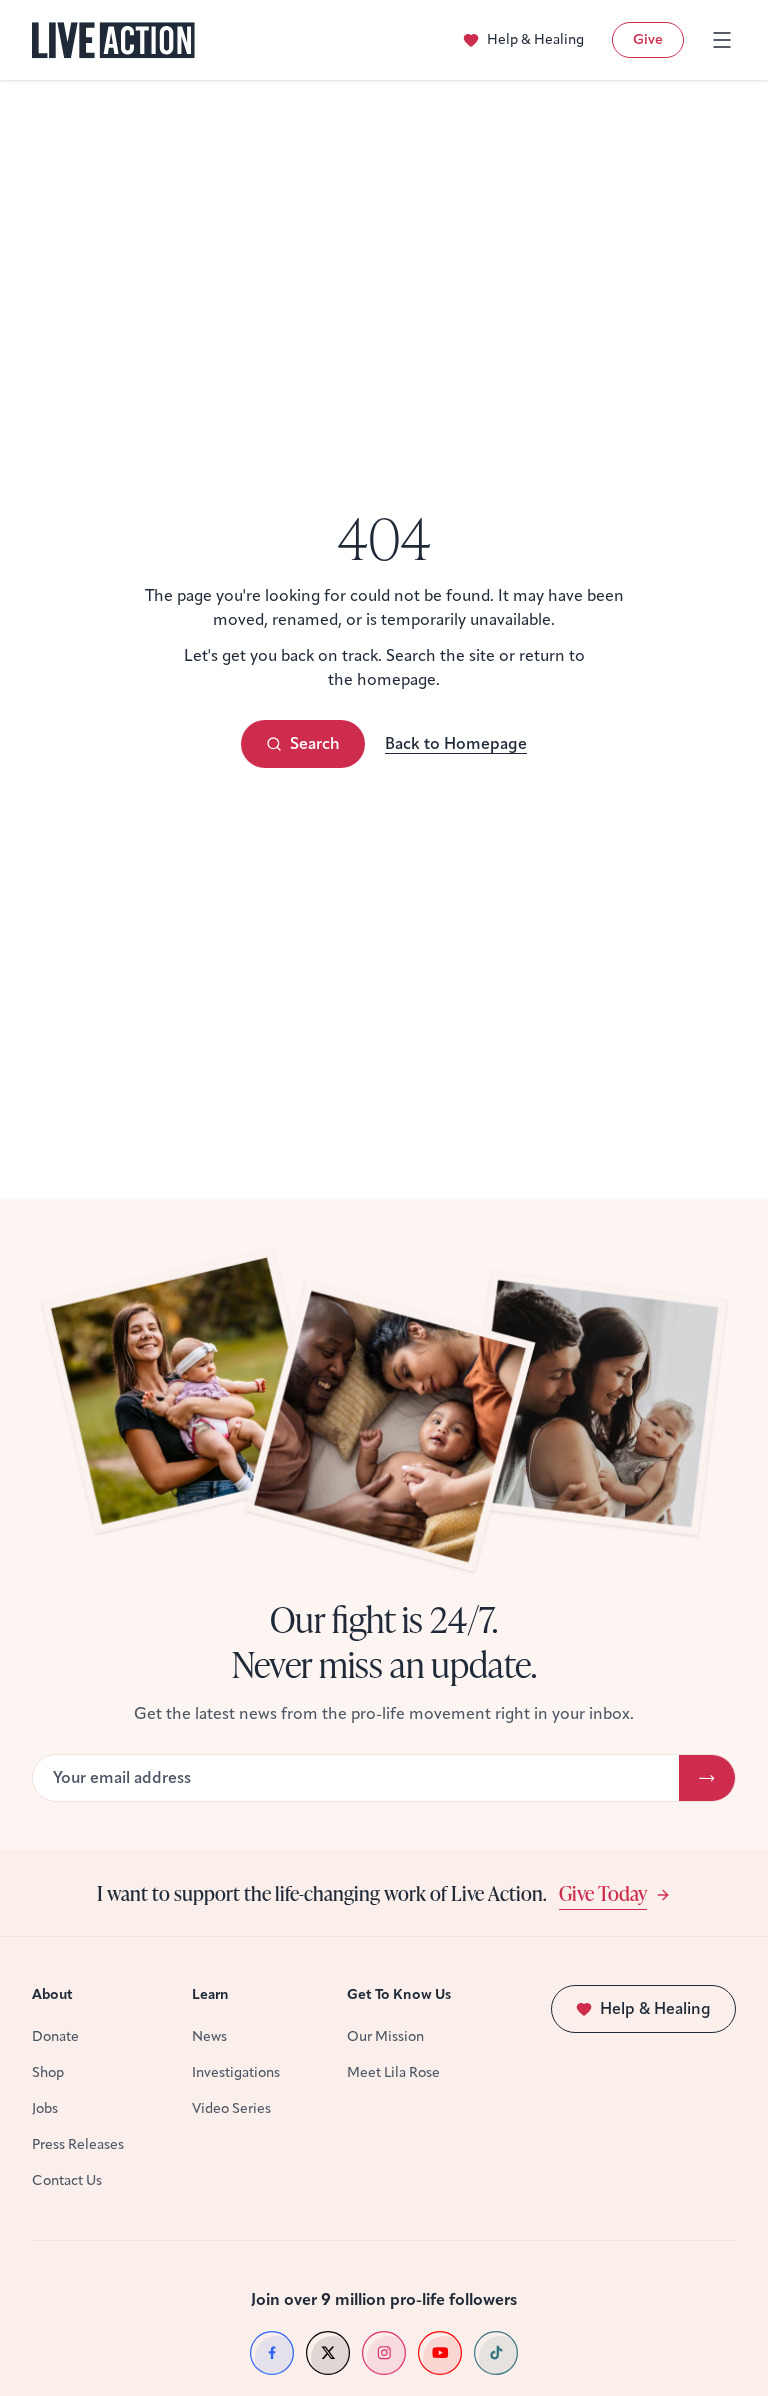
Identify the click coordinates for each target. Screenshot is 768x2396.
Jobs (45, 2108)
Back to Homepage (456, 743)
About (52, 1994)
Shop (48, 2072)
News (209, 2036)
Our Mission (385, 2036)
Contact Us (67, 2180)
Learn (210, 1994)
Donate (55, 2036)
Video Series (231, 2108)
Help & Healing (535, 39)
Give (648, 39)
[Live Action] (113, 40)
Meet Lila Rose (393, 2072)
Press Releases (78, 2144)
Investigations (236, 2072)
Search (315, 743)
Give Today (603, 1892)
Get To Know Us (399, 1994)
